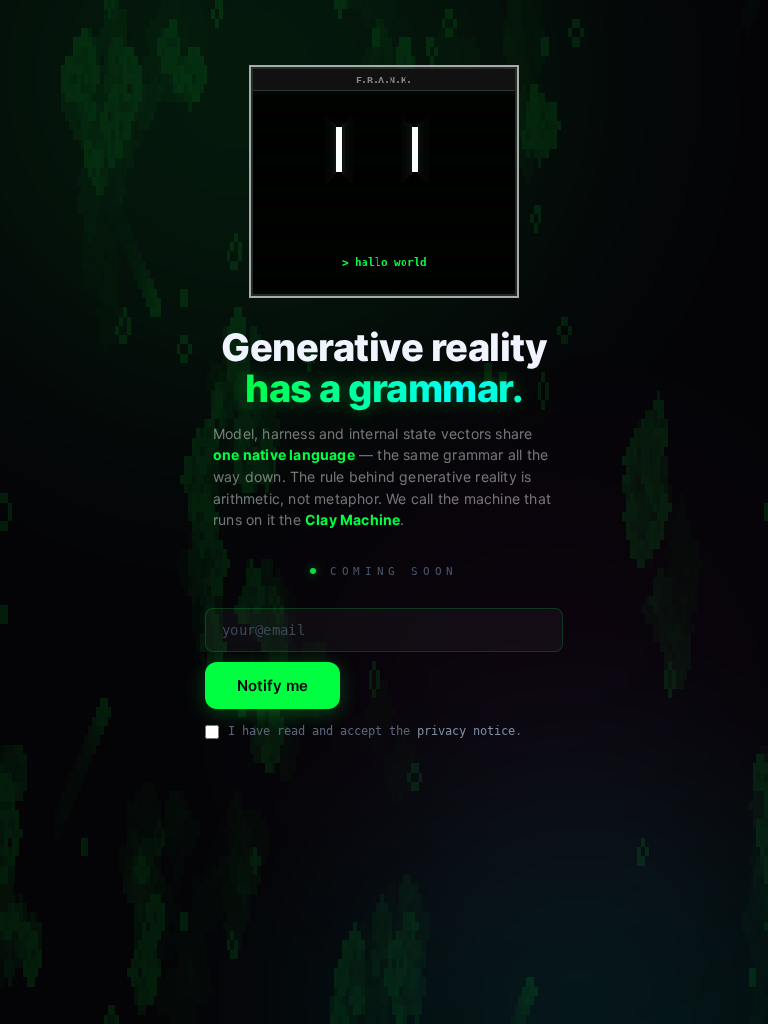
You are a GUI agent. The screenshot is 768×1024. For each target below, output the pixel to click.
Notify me (272, 685)
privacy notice (466, 731)
